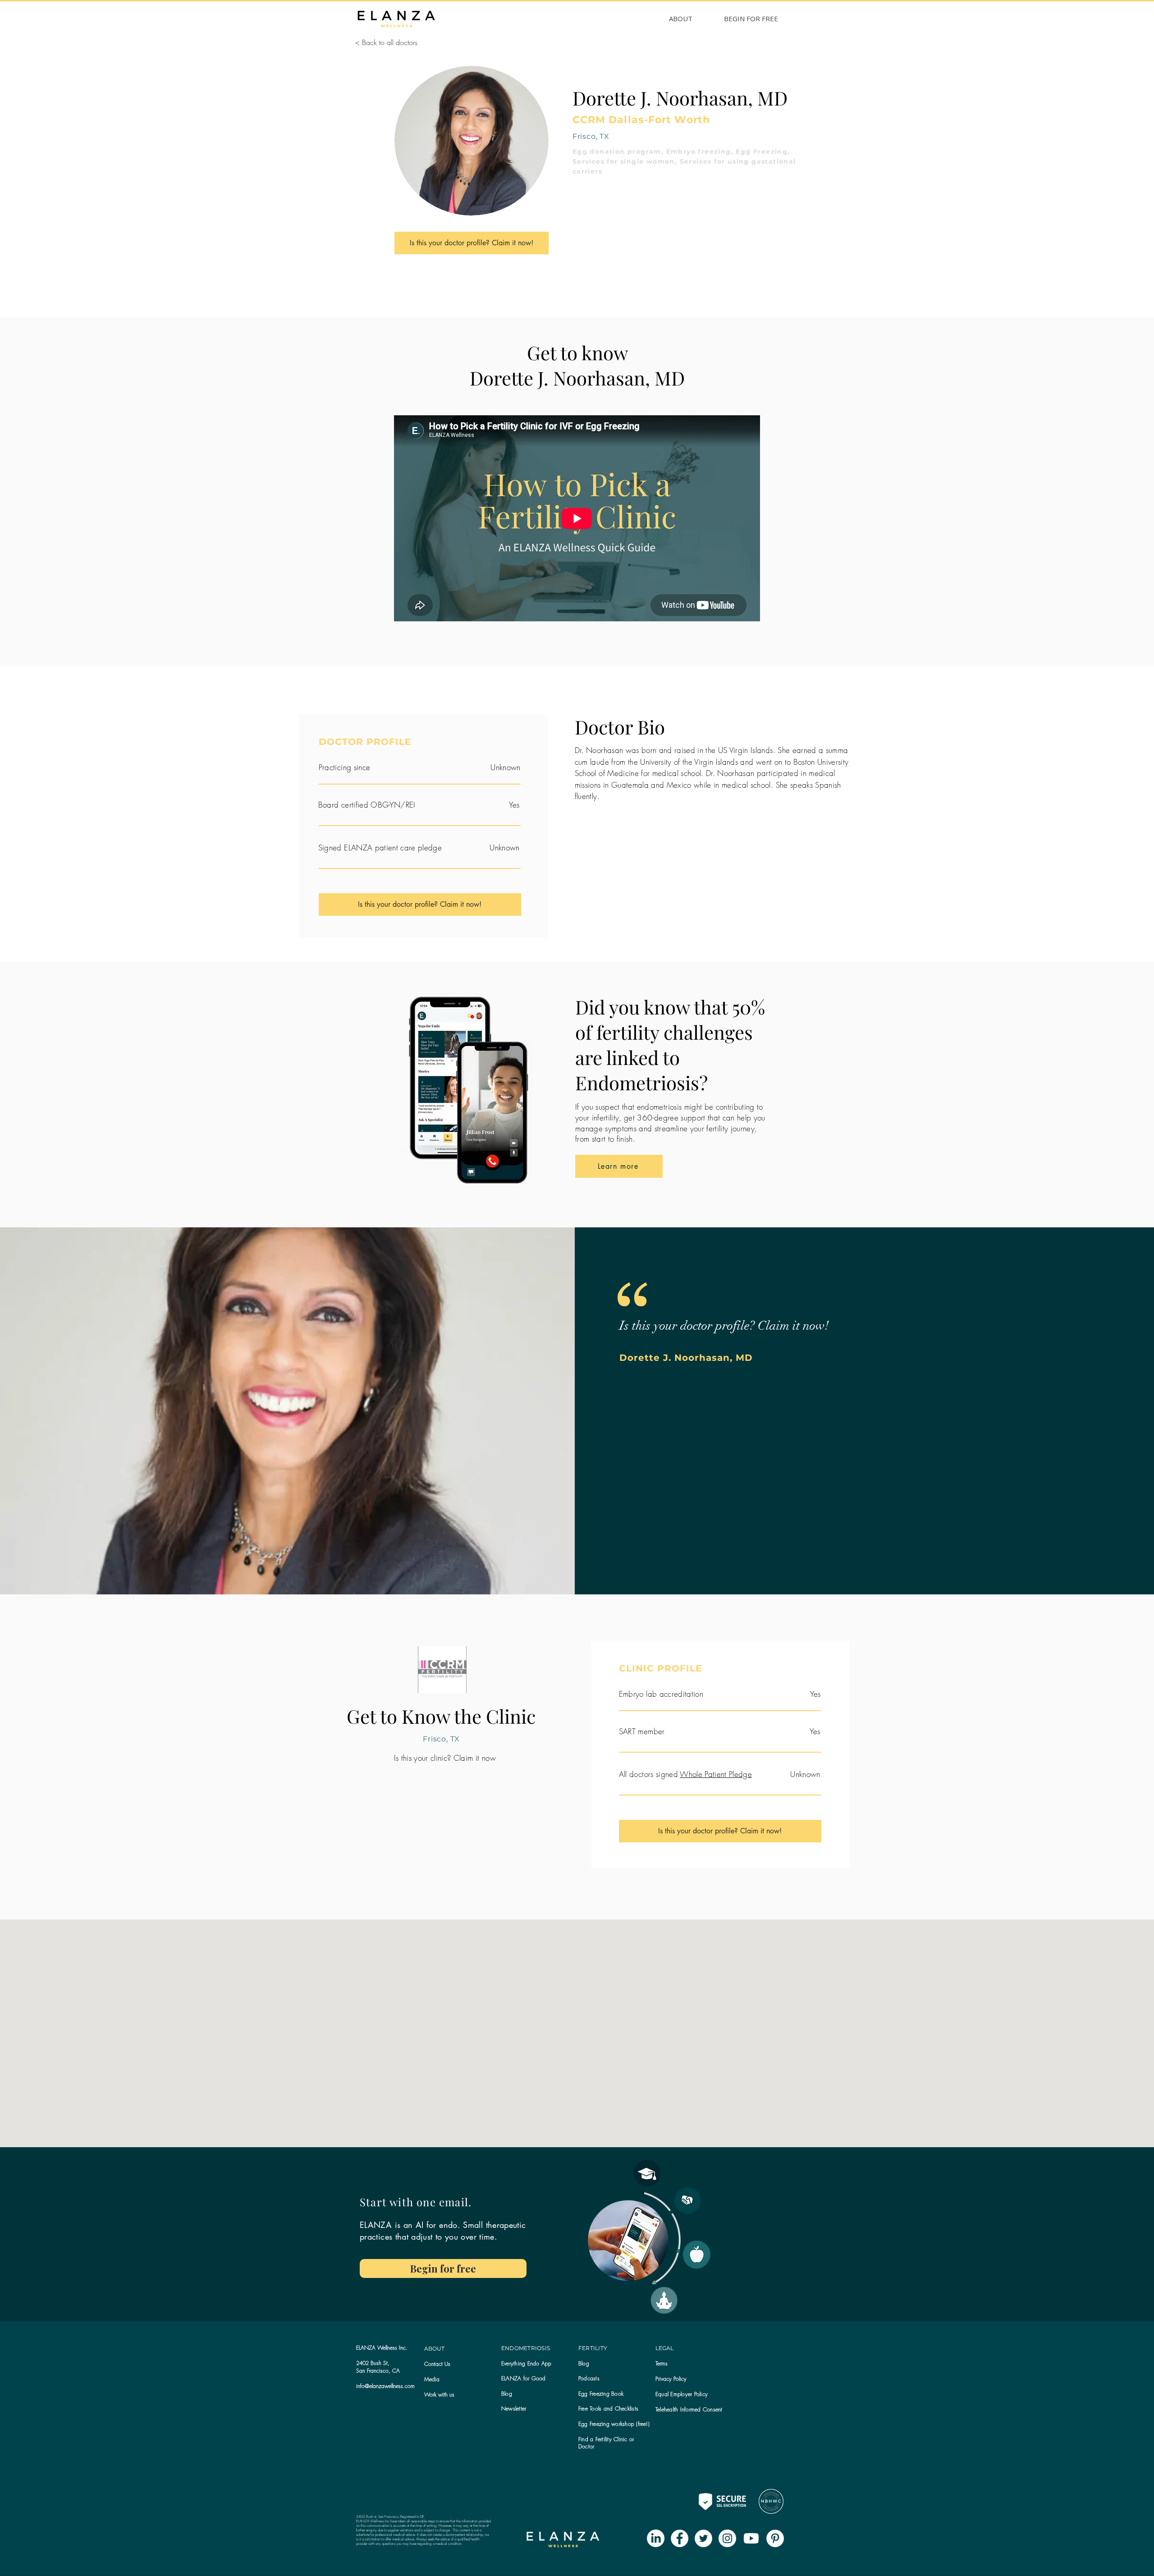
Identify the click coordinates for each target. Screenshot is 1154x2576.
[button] (514, 2408)
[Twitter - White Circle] (703, 2538)
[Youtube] (751, 2538)
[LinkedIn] (656, 2538)
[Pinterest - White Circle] (775, 2538)
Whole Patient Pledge (716, 1774)
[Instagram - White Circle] (727, 2538)
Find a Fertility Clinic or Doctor (606, 2443)
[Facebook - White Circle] (680, 2538)
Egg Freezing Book (601, 2394)
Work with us (439, 2395)
